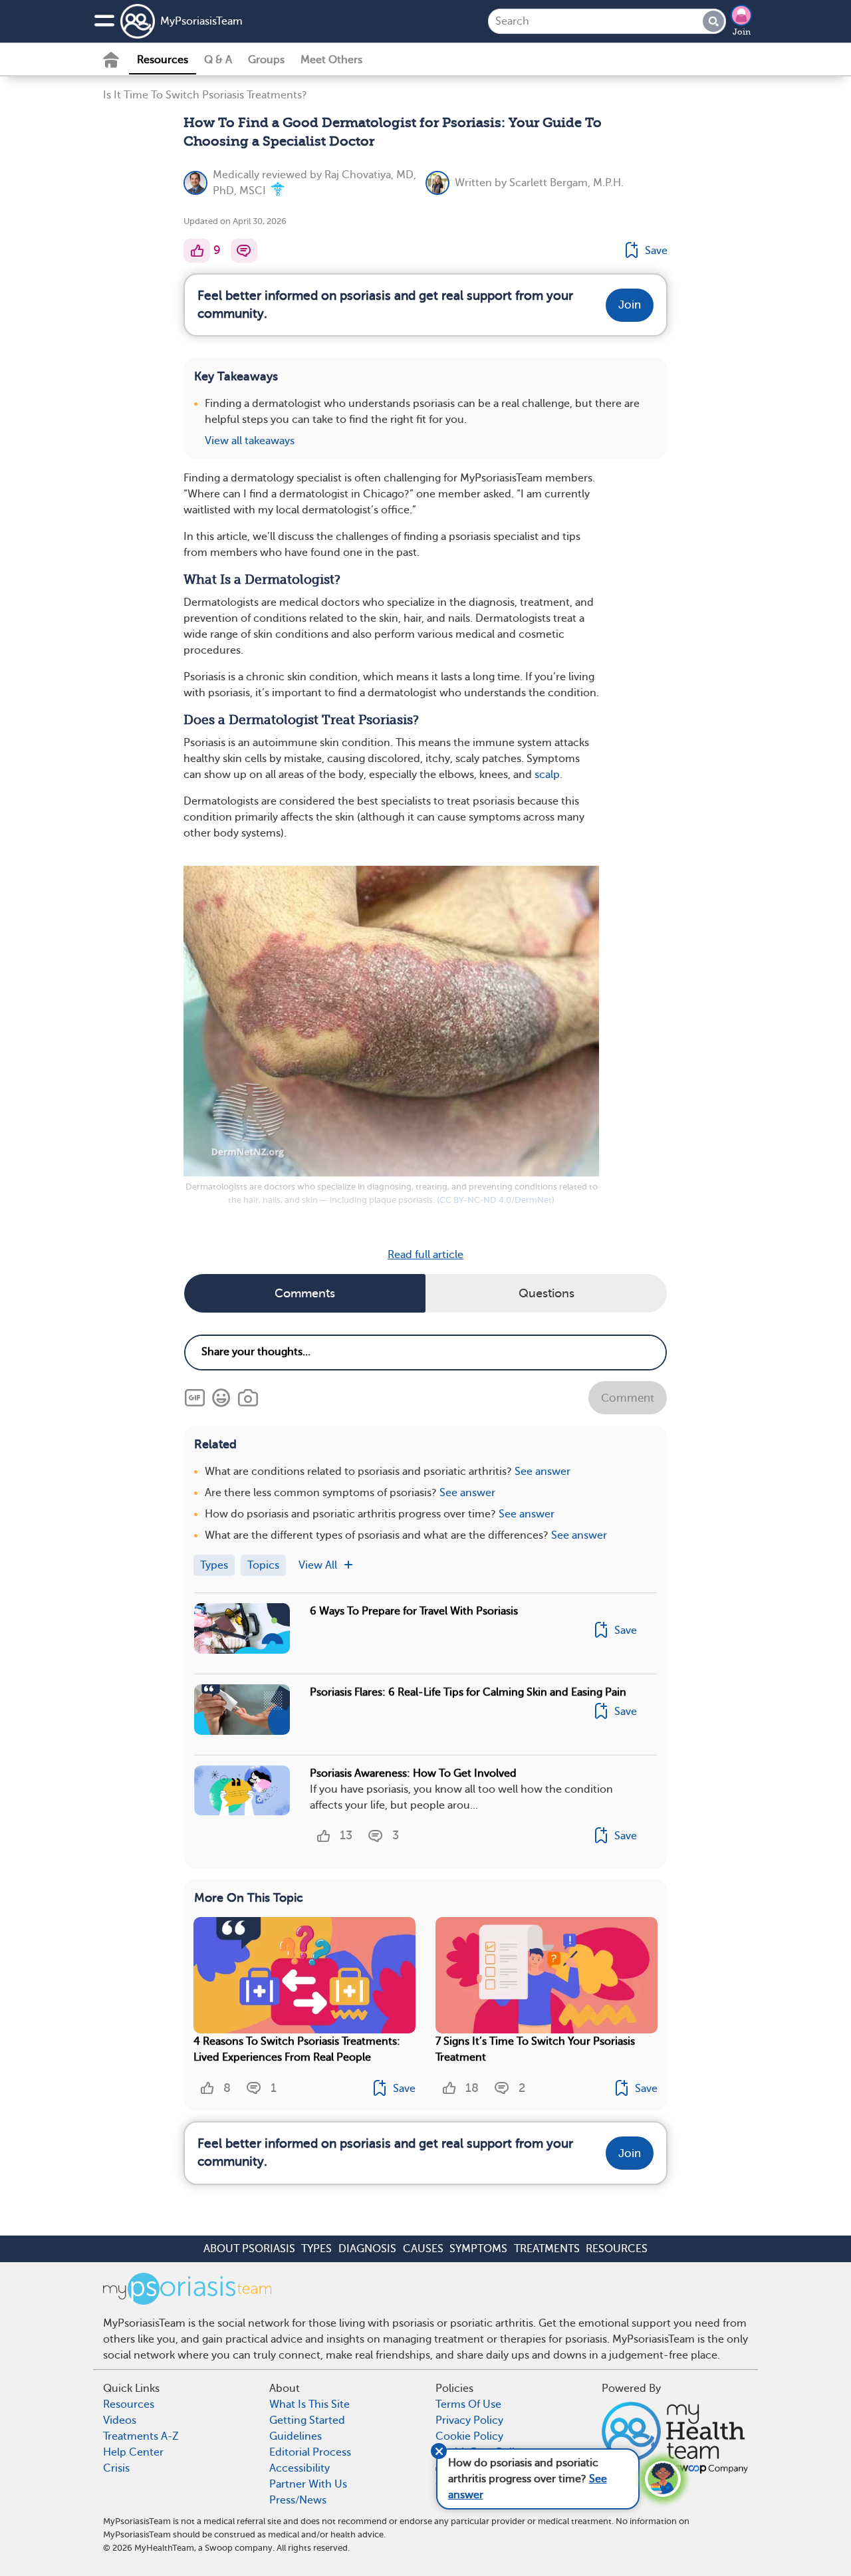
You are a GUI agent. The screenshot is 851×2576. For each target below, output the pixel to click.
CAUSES (423, 2249)
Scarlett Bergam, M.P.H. (566, 183)
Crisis (116, 2468)
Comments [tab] (305, 1293)
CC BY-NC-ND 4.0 (475, 1200)
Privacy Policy (469, 2420)
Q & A (218, 60)
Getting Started (307, 2420)
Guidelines (296, 2436)
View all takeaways (250, 441)
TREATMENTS (547, 2249)
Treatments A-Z (141, 2436)
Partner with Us (308, 2484)
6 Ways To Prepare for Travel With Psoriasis (414, 1611)
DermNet (533, 1200)
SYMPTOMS (478, 2249)
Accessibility (300, 2468)
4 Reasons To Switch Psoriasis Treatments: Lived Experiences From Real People (297, 2049)
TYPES (316, 2249)
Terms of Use (468, 2404)
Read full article (425, 1255)
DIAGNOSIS (367, 2249)
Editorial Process (310, 2452)
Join (742, 32)
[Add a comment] (244, 251)
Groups (266, 60)
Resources (163, 60)
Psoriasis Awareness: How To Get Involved (413, 1773)
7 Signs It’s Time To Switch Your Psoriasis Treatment (535, 2049)
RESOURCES (617, 2249)
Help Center (133, 2452)
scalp (547, 775)
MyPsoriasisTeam (201, 21)
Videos (120, 2420)
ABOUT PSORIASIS (249, 2249)
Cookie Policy (469, 2436)
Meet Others (331, 60)
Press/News (298, 2500)
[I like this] (197, 251)
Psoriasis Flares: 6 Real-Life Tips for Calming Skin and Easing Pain (468, 1692)
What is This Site (309, 2404)
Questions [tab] (547, 1293)
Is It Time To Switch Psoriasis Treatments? (205, 95)
